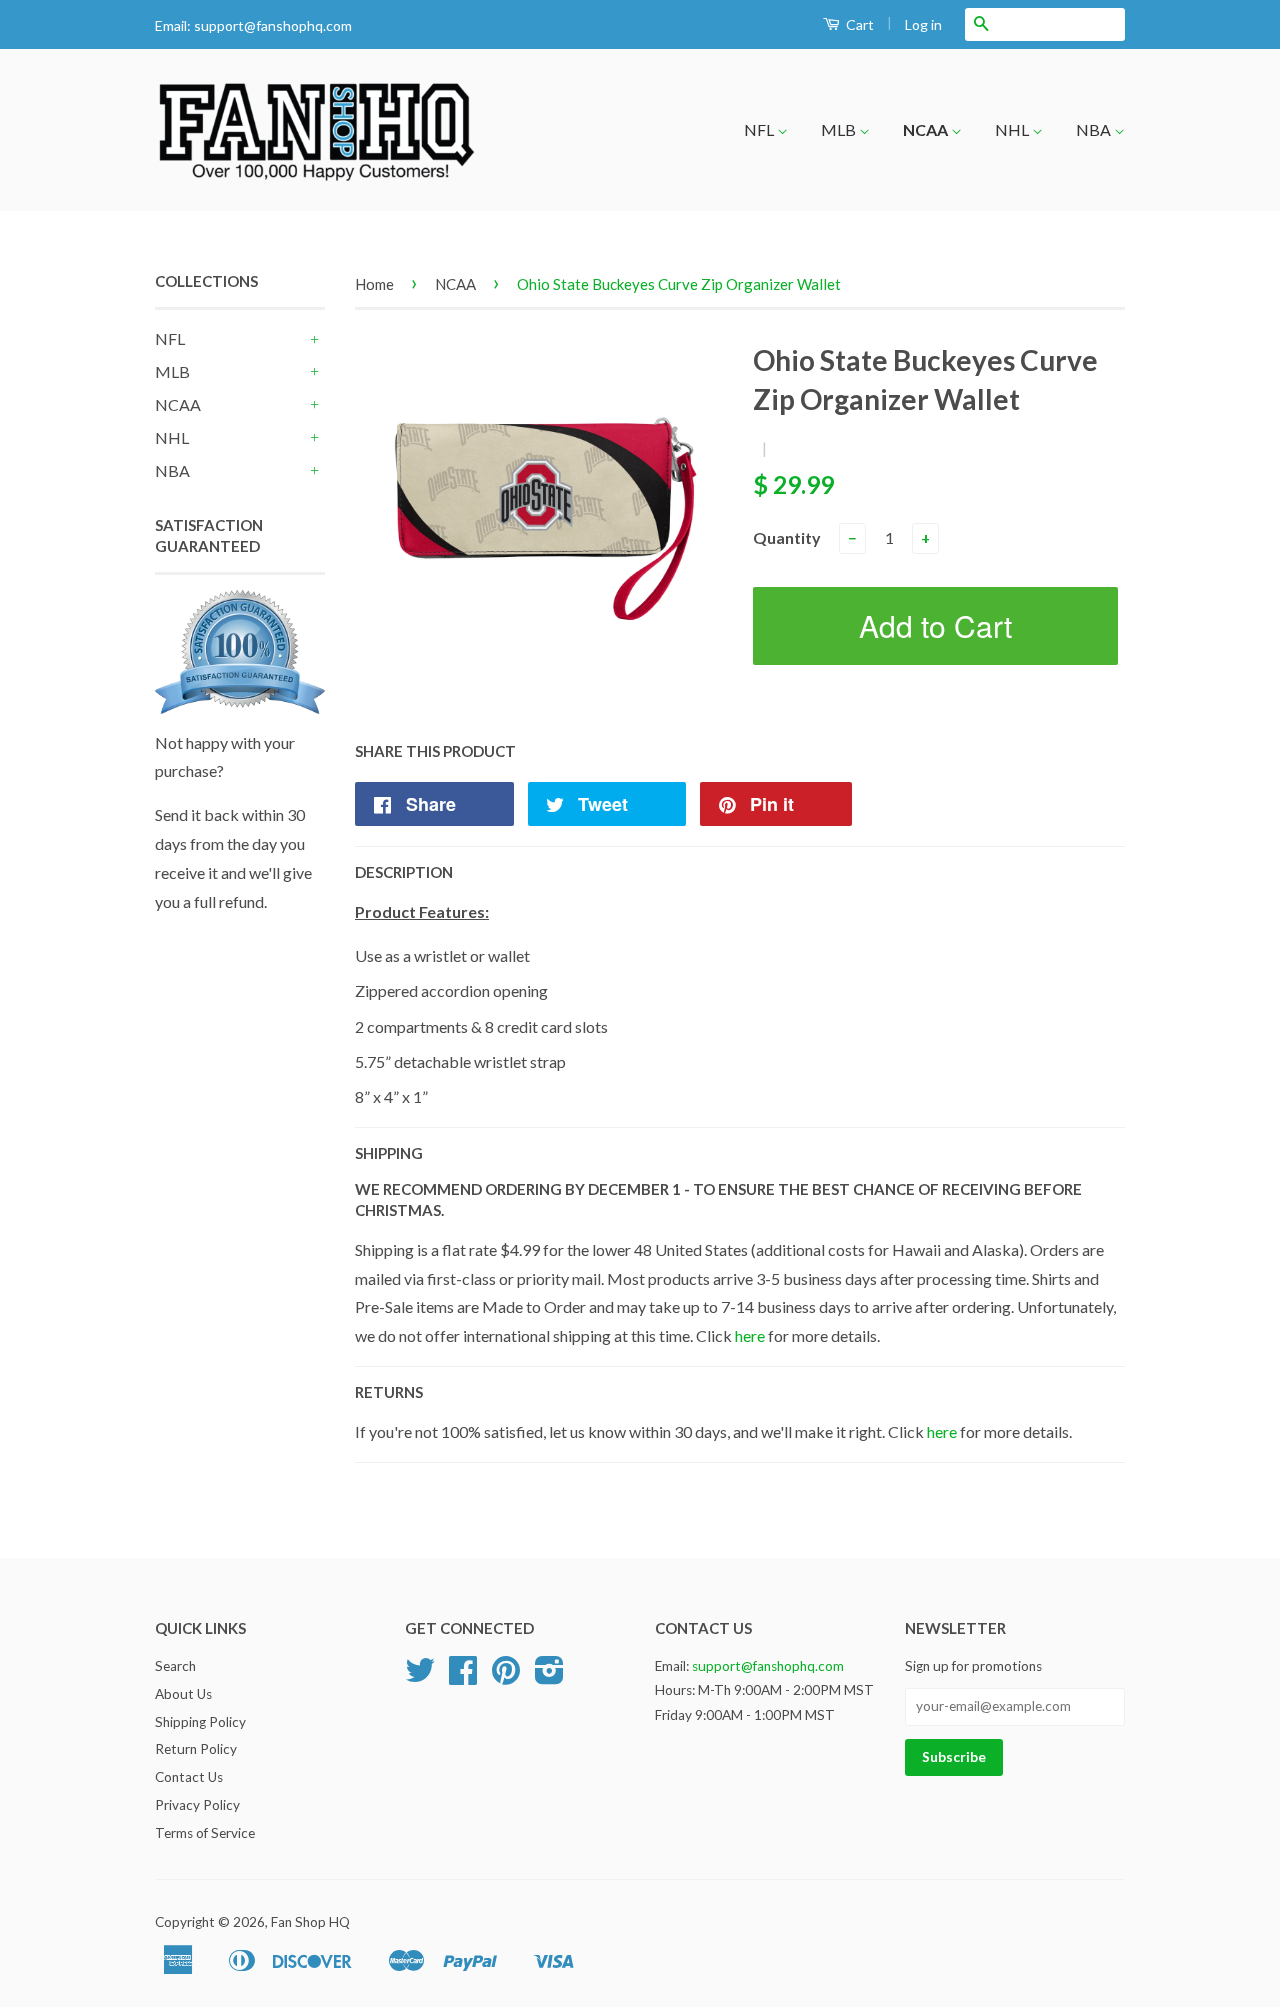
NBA (1095, 129)
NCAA (927, 129)
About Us (183, 1694)
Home (374, 284)
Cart (858, 24)
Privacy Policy (197, 1805)
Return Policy (196, 1749)
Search (175, 1666)
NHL (1013, 129)
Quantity (787, 537)
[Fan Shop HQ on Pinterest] (506, 1677)
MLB (840, 129)
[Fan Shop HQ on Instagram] (549, 1677)
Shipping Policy (200, 1722)
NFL (760, 129)
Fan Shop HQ (310, 1922)
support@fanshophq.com (273, 25)
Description (404, 872)
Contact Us (189, 1777)
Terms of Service (205, 1833)
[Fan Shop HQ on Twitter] (420, 1677)
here (750, 1335)
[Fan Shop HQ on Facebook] (463, 1677)
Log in (923, 24)
